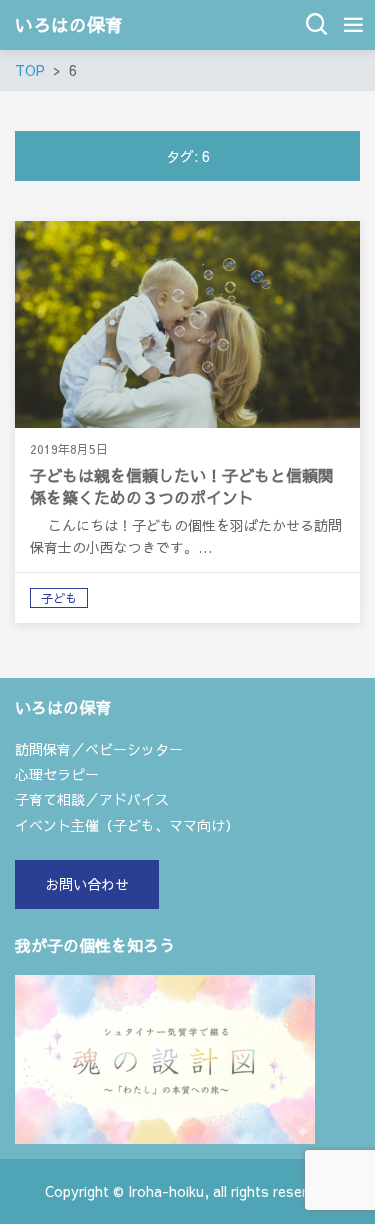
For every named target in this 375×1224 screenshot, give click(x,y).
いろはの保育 (69, 25)
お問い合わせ (87, 884)
